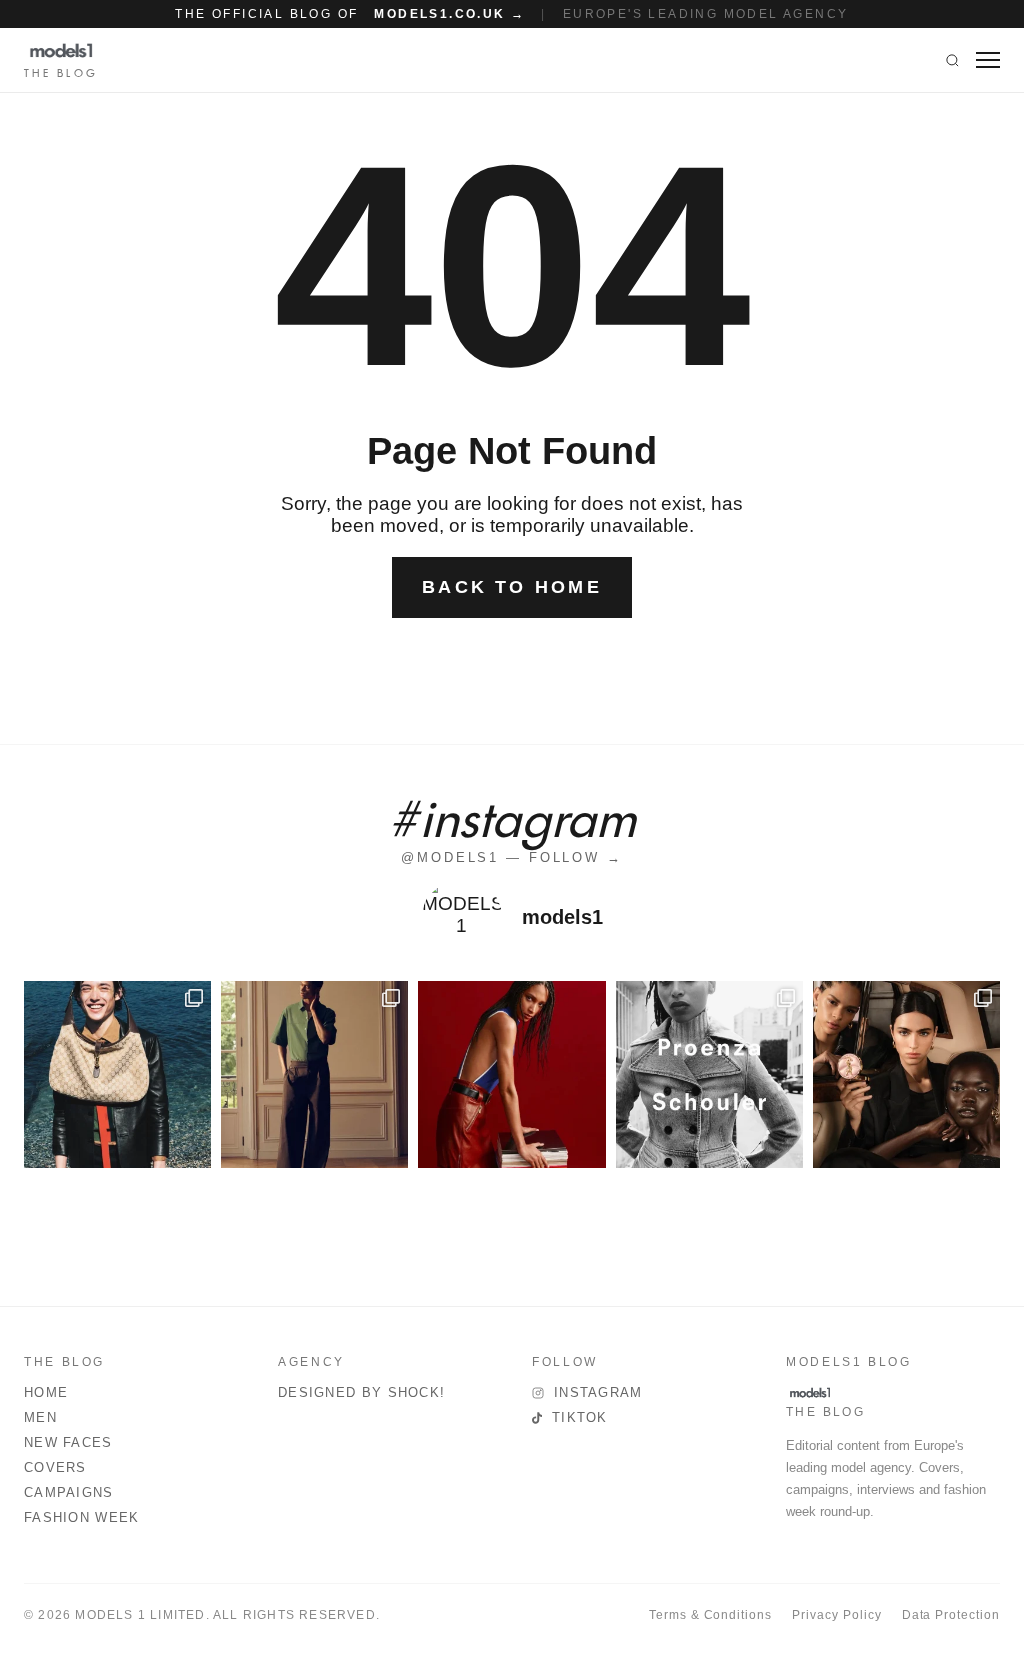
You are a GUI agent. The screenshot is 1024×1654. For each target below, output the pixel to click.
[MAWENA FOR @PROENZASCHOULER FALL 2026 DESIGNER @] (709, 1074)
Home (46, 1392)
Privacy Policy (836, 1615)
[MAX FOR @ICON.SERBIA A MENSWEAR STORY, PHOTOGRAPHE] (117, 1074)
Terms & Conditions (710, 1615)
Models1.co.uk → (449, 14)
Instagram (598, 1392)
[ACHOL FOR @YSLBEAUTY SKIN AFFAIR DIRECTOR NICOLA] (906, 1074)
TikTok (580, 1417)
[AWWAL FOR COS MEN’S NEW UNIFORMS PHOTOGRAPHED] (314, 1074)
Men (40, 1417)
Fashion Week (82, 1517)
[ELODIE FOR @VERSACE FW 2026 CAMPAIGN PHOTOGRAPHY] (511, 1074)
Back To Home (512, 587)
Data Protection (951, 1615)
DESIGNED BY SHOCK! (361, 1392)
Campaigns (69, 1492)
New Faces (68, 1442)
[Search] (952, 60)
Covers (55, 1467)
